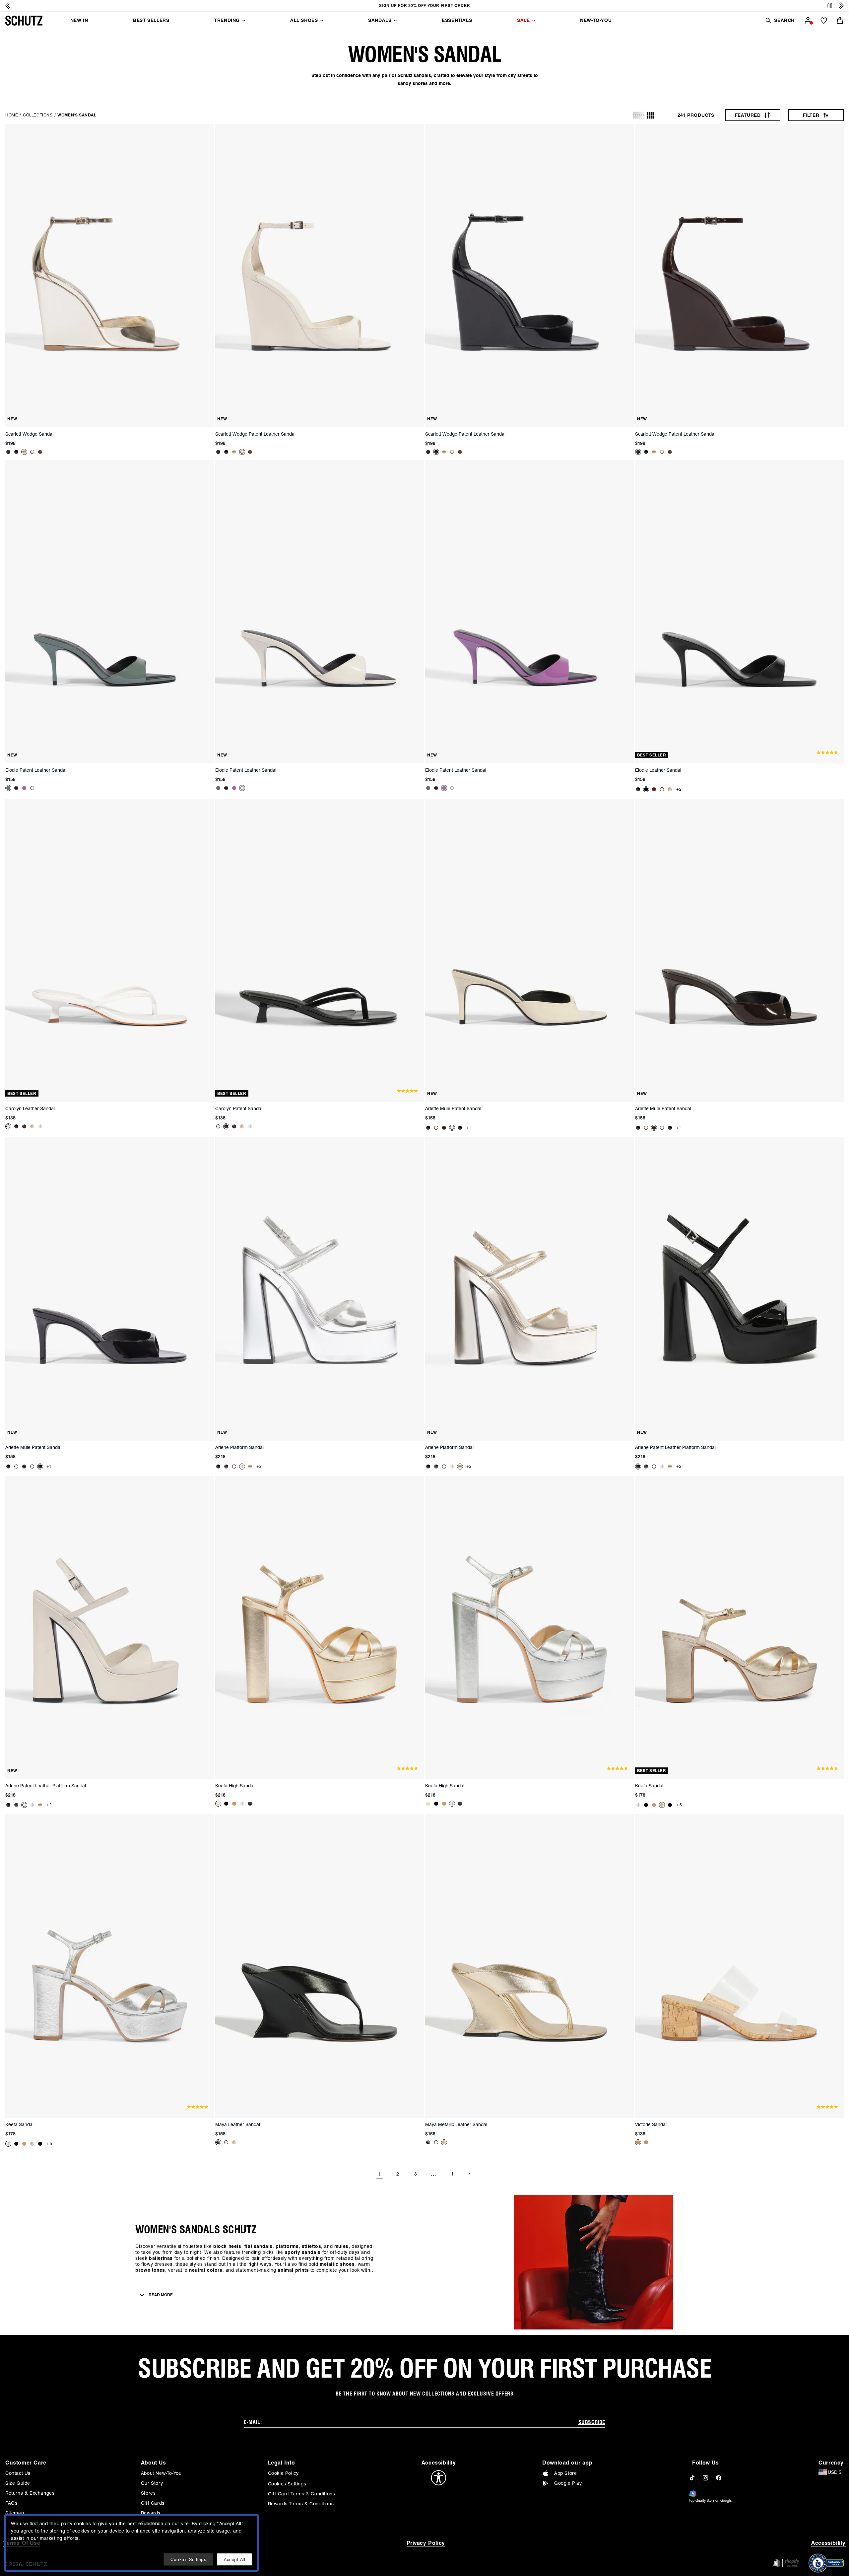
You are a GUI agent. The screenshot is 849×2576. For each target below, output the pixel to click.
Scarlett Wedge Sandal (29, 434)
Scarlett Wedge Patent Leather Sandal (255, 434)
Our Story (152, 2483)
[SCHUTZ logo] (24, 21)
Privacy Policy (426, 2543)
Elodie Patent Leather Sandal (36, 770)
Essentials (457, 20)
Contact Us (18, 2473)
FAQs (11, 2503)
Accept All (234, 2559)
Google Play (568, 2483)
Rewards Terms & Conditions (301, 2504)
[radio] (639, 115)
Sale (523, 20)
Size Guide (18, 2483)
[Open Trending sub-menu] (244, 21)
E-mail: (253, 2422)
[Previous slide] (8, 6)
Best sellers (151, 20)
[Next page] (469, 2174)
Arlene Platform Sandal (239, 1447)
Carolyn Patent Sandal (239, 1109)
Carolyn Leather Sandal (30, 1109)
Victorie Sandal (651, 2124)
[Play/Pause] (830, 6)
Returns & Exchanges (30, 2493)
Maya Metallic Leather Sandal (456, 2124)
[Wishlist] (824, 21)
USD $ (835, 2472)
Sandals (380, 20)
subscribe (592, 2422)
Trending (227, 20)
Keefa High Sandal (235, 1786)
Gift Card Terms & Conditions (302, 2494)
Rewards (151, 2513)
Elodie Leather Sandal (658, 770)
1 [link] (380, 2174)
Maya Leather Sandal (238, 2124)
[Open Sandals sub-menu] (395, 21)
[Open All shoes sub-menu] (322, 21)
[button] (780, 20)
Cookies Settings (287, 2484)
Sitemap (15, 2513)
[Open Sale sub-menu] (534, 21)
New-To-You (596, 20)
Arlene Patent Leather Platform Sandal (675, 1447)
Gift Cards (153, 2503)
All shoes (304, 20)
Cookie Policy (283, 2473)
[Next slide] (841, 6)
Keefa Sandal (649, 1786)
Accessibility (828, 2543)
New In (79, 20)
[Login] (808, 21)
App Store (565, 2473)
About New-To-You (161, 2473)
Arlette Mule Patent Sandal (453, 1109)
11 (451, 2174)
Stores (148, 2493)
